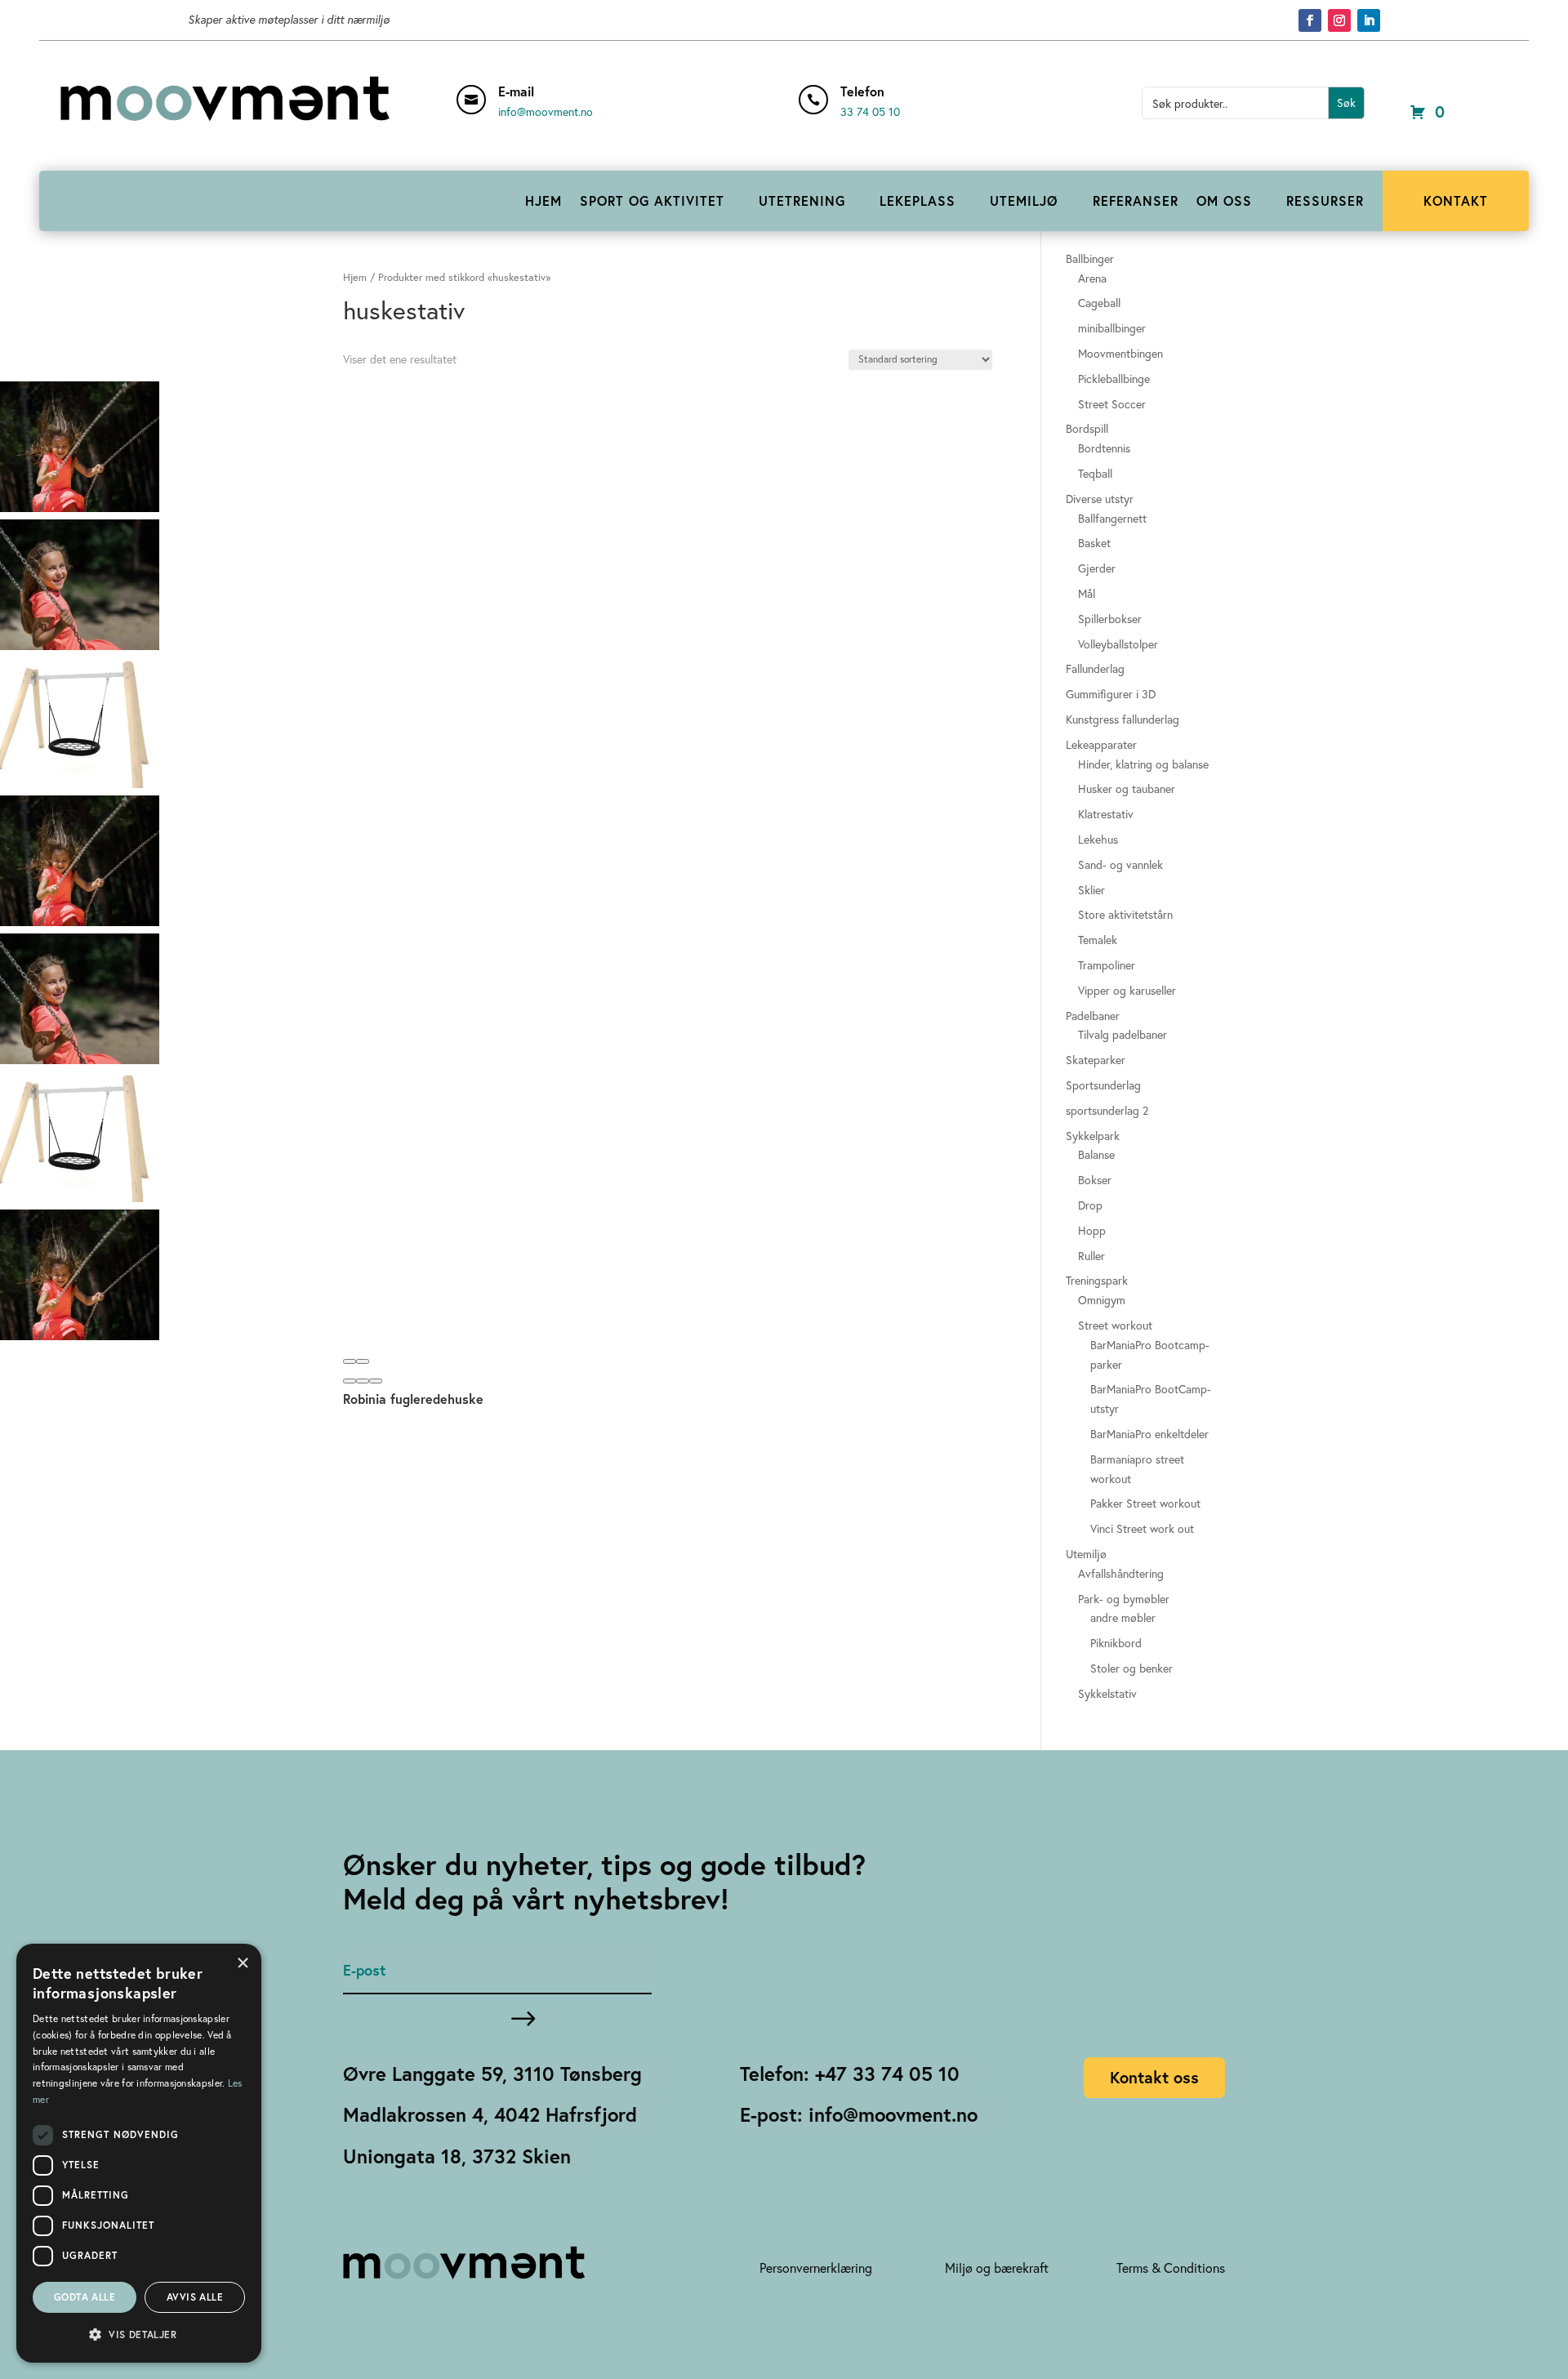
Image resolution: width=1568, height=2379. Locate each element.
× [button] (243, 1961)
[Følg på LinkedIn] (1369, 20)
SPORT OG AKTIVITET (652, 200)
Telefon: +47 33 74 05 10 (850, 2074)
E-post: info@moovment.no (859, 2114)
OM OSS (1224, 200)
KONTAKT (1456, 200)
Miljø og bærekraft (997, 2268)
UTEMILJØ (1024, 200)
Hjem (355, 277)
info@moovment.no (546, 111)
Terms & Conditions (1171, 2268)
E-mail (516, 91)
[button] (350, 1381)
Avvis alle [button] (195, 2297)
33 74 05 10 (870, 111)
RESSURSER (1325, 200)
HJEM (543, 200)
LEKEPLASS (918, 200)
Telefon (862, 91)
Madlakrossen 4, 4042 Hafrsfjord (490, 2114)
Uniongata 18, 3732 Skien (457, 2156)
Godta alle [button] (85, 2297)
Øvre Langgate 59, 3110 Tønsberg (492, 2074)
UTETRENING (802, 200)
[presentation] (350, 1361)
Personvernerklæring (816, 2268)
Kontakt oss (1154, 2077)
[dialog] (139, 2153)
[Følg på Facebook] (1310, 20)
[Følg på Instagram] (1339, 20)
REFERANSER (1136, 200)
